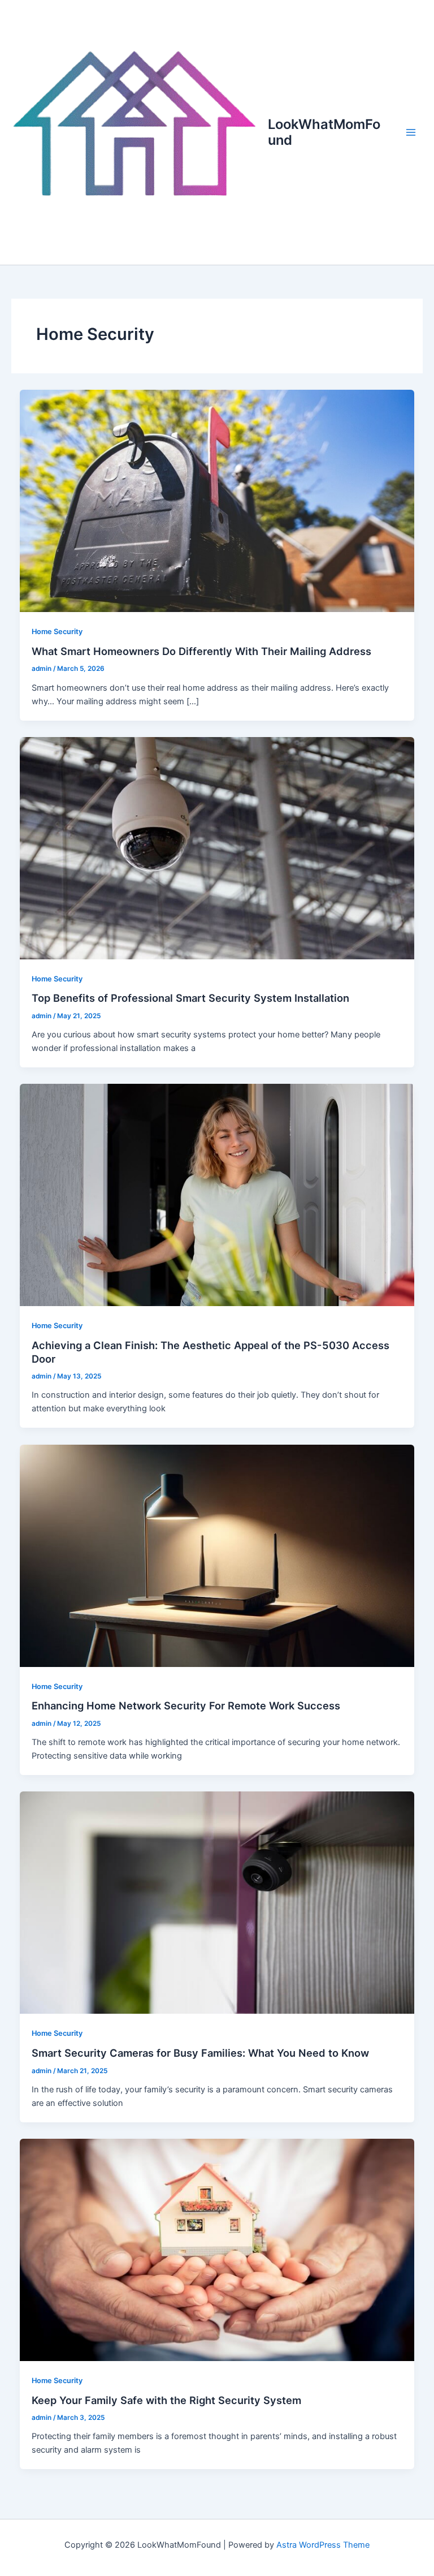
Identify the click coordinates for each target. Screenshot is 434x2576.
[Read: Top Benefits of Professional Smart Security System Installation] (217, 847)
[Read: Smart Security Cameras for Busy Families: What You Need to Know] (217, 1902)
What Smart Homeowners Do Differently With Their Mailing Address (201, 651)
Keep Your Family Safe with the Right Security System (166, 2400)
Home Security (57, 632)
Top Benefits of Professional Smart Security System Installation (190, 998)
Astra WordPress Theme (323, 2545)
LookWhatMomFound (324, 132)
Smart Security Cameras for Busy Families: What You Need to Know (200, 2053)
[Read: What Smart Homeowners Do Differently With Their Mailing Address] (217, 501)
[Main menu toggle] (411, 132)
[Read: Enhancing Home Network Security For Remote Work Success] (217, 1555)
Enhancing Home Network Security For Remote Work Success (186, 1705)
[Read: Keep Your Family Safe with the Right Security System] (217, 2249)
